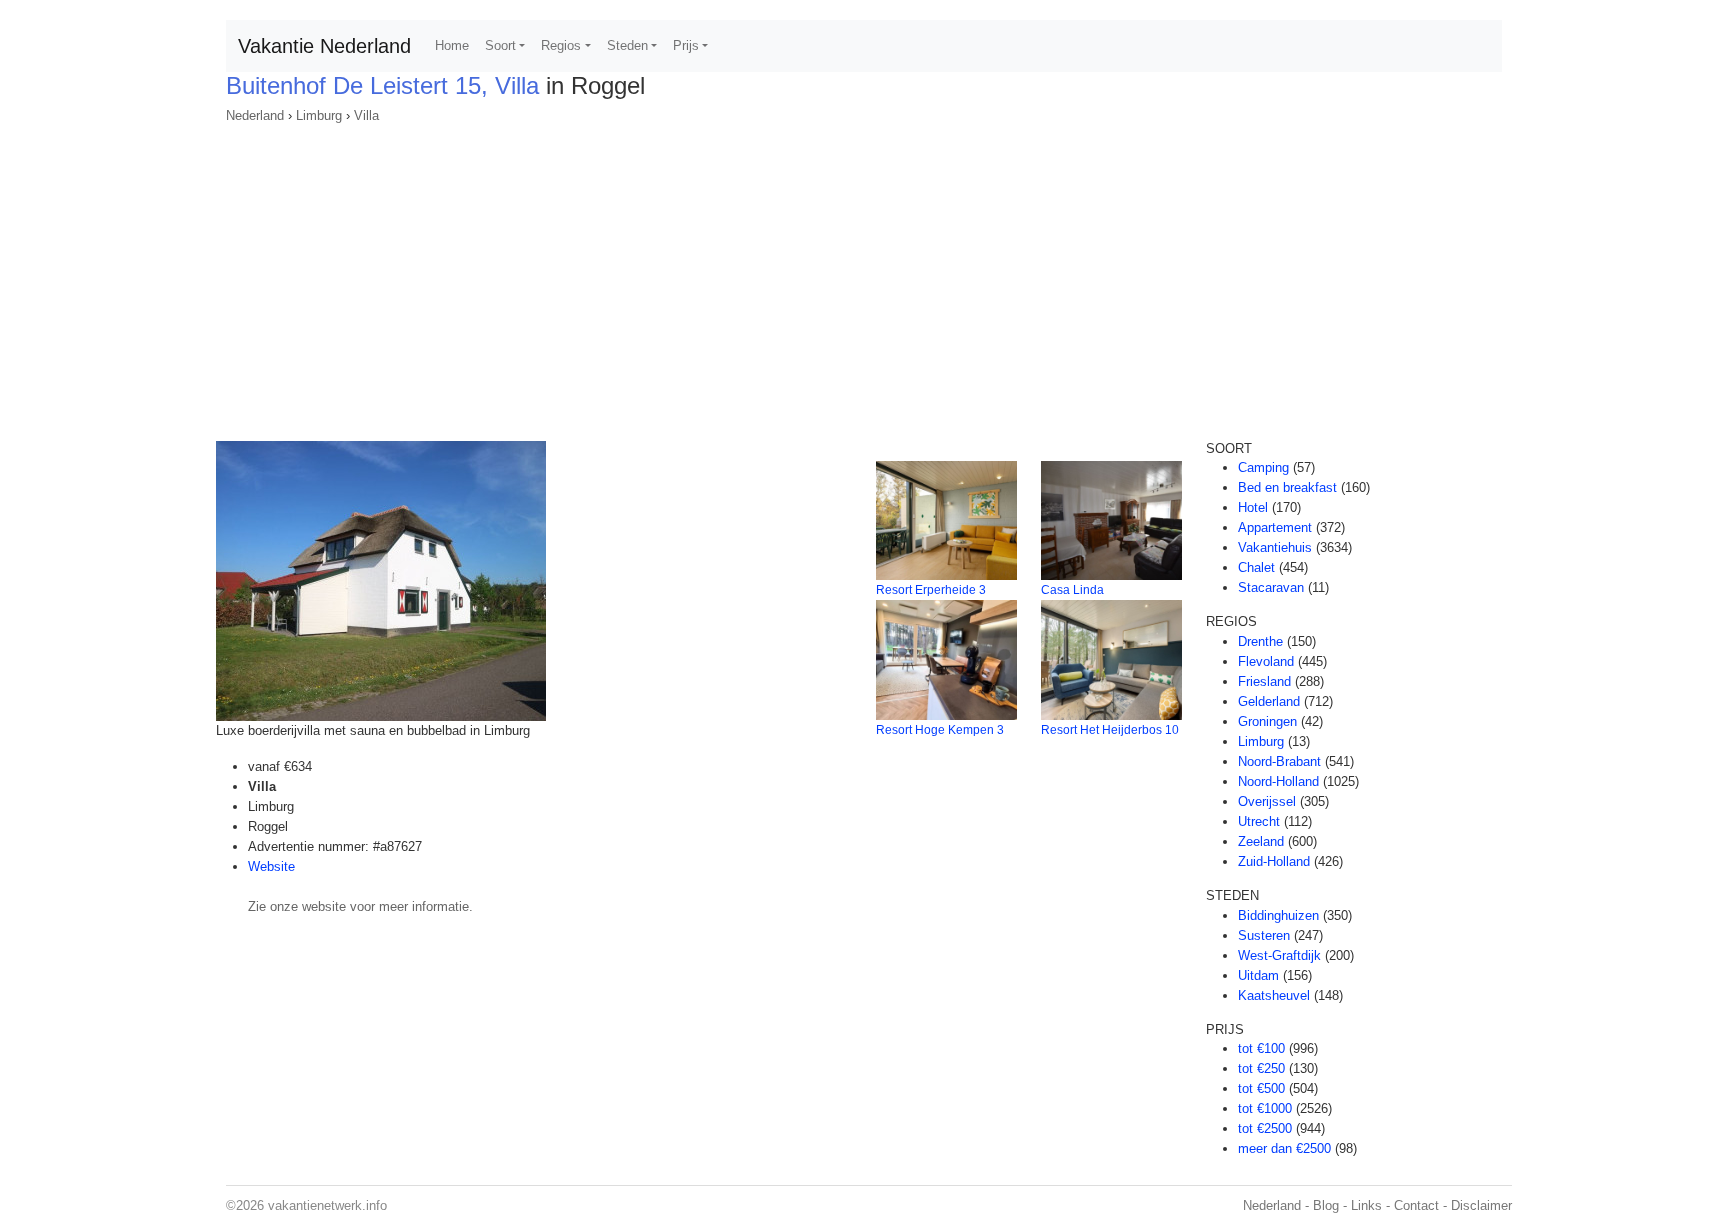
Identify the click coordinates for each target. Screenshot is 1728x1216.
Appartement (1275, 527)
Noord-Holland (1278, 781)
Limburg (319, 115)
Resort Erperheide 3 (931, 590)
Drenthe (1260, 641)
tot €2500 (1265, 1128)
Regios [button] (561, 45)
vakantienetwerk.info (327, 1205)
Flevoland (1266, 661)
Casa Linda (1072, 590)
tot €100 (1261, 1048)
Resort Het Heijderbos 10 (1110, 730)
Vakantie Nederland (324, 46)
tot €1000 (1265, 1108)
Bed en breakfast (1287, 487)
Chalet (1256, 567)
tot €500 (1261, 1088)
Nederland (255, 115)
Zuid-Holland (1274, 861)
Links (1366, 1205)
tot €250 (1261, 1068)
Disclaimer (1481, 1205)
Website (271, 866)
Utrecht (1259, 821)
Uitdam (1258, 975)
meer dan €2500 (1284, 1148)
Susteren (1264, 935)
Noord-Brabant (1279, 761)
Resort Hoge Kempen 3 (940, 730)
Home (452, 45)
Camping (1263, 467)
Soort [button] (500, 45)
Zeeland (1261, 841)
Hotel (1253, 507)
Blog (1326, 1205)
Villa (366, 115)
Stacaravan (1271, 587)
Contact (1416, 1205)
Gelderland (1269, 701)
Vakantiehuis (1275, 547)
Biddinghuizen (1278, 915)
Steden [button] (627, 45)
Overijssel (1267, 801)
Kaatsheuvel (1274, 995)
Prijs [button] (686, 45)
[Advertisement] (864, 276)
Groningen (1267, 721)
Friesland (1264, 681)
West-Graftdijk (1279, 955)
